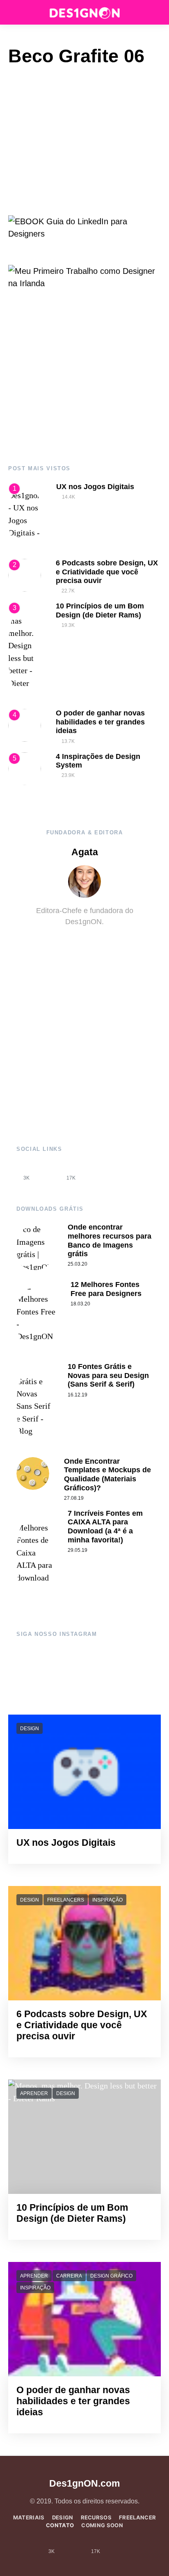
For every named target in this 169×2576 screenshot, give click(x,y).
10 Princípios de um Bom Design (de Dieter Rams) (100, 610)
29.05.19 (78, 1550)
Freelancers (66, 1900)
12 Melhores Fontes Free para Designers (106, 1289)
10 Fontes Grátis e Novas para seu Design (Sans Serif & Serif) (108, 1375)
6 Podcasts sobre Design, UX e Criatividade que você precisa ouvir (107, 572)
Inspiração (107, 1900)
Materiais (29, 2517)
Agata (85, 852)
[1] (25, 516)
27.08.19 (74, 1498)
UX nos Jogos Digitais (95, 487)
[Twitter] (93, 1172)
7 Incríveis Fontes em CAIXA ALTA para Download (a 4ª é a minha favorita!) (105, 1527)
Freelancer (137, 2517)
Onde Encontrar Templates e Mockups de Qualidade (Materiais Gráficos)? (107, 1475)
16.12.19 (78, 1395)
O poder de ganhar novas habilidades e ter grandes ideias (100, 722)
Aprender (34, 2093)
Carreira (69, 2276)
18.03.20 (80, 1304)
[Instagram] (49, 1172)
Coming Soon (102, 2525)
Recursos (96, 2517)
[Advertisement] (84, 378)
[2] (25, 574)
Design (30, 1729)
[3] (25, 651)
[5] (25, 768)
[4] (25, 725)
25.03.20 (78, 1264)
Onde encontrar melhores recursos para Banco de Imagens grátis (110, 1240)
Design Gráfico (111, 2276)
